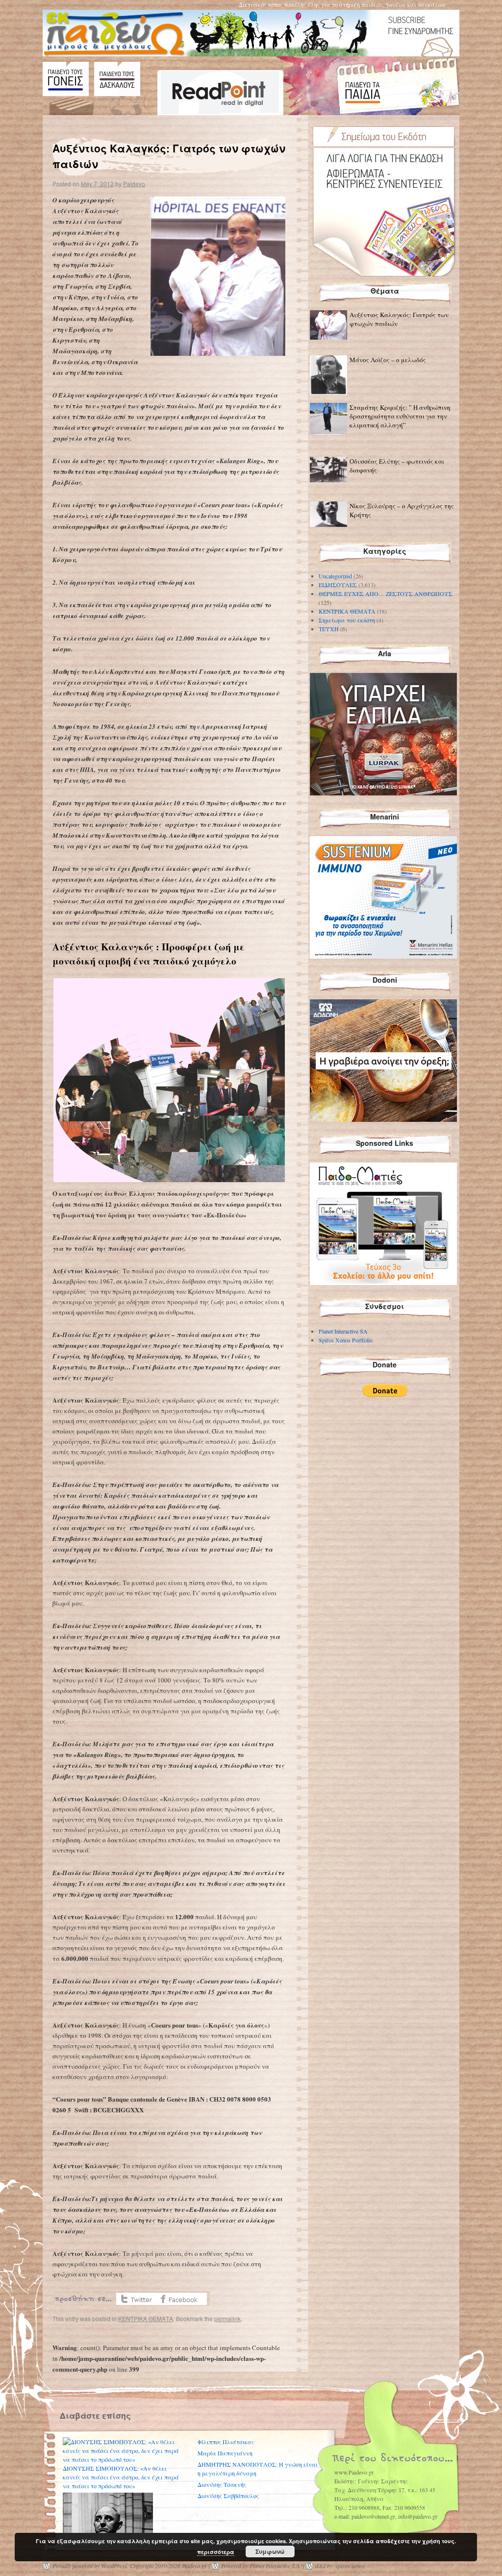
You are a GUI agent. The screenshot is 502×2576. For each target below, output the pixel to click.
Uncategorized (335, 576)
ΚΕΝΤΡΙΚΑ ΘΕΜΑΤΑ (146, 2318)
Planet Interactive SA (343, 1331)
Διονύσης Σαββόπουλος (228, 2496)
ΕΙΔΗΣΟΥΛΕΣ (338, 585)
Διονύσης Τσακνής (222, 2484)
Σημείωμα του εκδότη (347, 620)
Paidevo (134, 184)
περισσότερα (216, 2552)
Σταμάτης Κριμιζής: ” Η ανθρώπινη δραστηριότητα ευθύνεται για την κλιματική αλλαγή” (400, 416)
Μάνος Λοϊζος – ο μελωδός (388, 360)
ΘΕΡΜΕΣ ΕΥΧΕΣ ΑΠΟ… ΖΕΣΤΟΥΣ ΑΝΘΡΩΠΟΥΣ (386, 594)
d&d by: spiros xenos (340, 2566)
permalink (227, 2318)
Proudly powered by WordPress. (90, 2566)
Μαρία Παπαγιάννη (225, 2453)
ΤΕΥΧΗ (329, 629)
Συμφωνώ (270, 2551)
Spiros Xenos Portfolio (346, 1340)
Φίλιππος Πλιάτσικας (226, 2442)
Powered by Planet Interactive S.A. (261, 2566)
